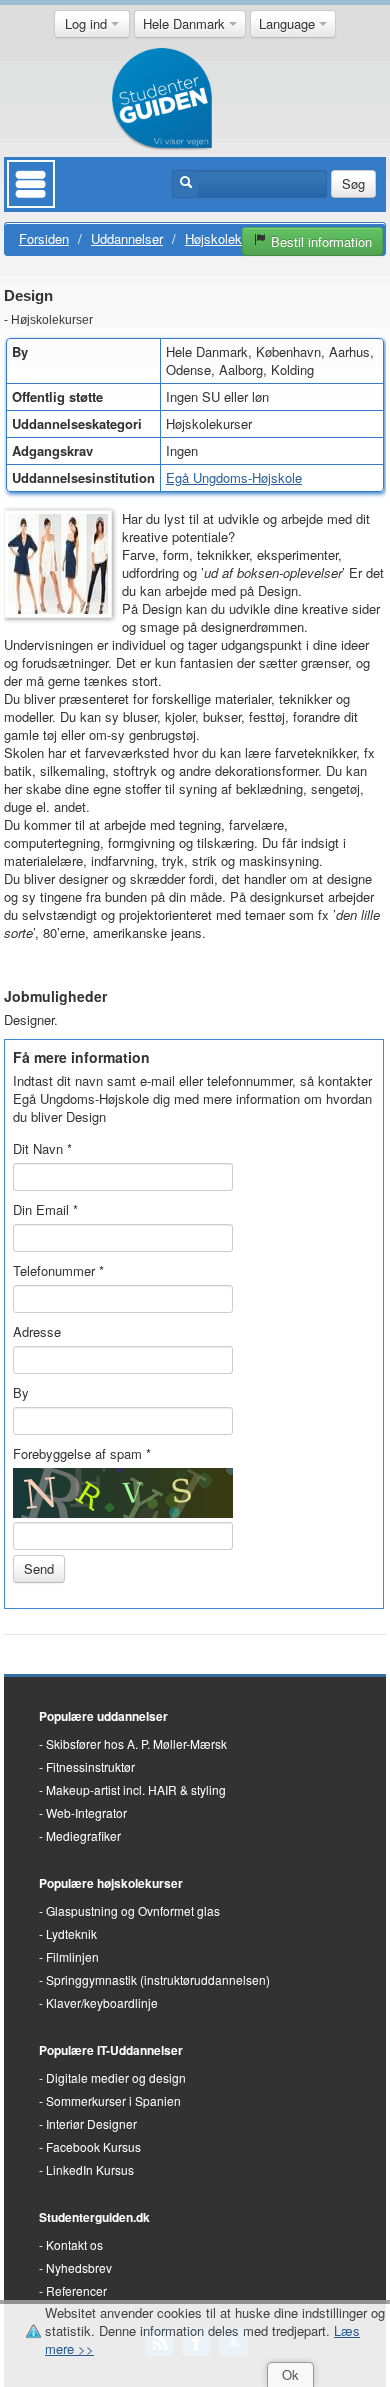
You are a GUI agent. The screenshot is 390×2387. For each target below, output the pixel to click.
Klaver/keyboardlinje (102, 2002)
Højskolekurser (228, 238)
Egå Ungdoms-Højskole (234, 477)
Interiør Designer (91, 2123)
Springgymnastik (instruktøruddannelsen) (158, 1979)
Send (39, 1568)
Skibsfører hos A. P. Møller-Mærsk (136, 1743)
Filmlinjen (72, 1956)
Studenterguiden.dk (94, 2217)
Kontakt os (74, 2244)
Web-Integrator (86, 1812)
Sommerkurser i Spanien (113, 2100)
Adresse (37, 1331)
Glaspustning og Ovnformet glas (133, 1910)
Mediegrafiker (83, 1835)
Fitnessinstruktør (90, 1766)
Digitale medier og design (116, 2077)
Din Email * (45, 1209)
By (21, 1392)
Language (289, 23)
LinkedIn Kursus (90, 2169)
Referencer (76, 2290)
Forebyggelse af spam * (82, 1453)
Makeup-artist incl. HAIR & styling (136, 1789)
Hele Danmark (186, 23)
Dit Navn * (42, 1148)
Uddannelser (127, 238)
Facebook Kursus (93, 2146)
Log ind (88, 23)
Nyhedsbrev (79, 2267)
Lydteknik (71, 1933)
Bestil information (319, 241)
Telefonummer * (58, 1270)
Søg (353, 183)
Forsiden (44, 238)
